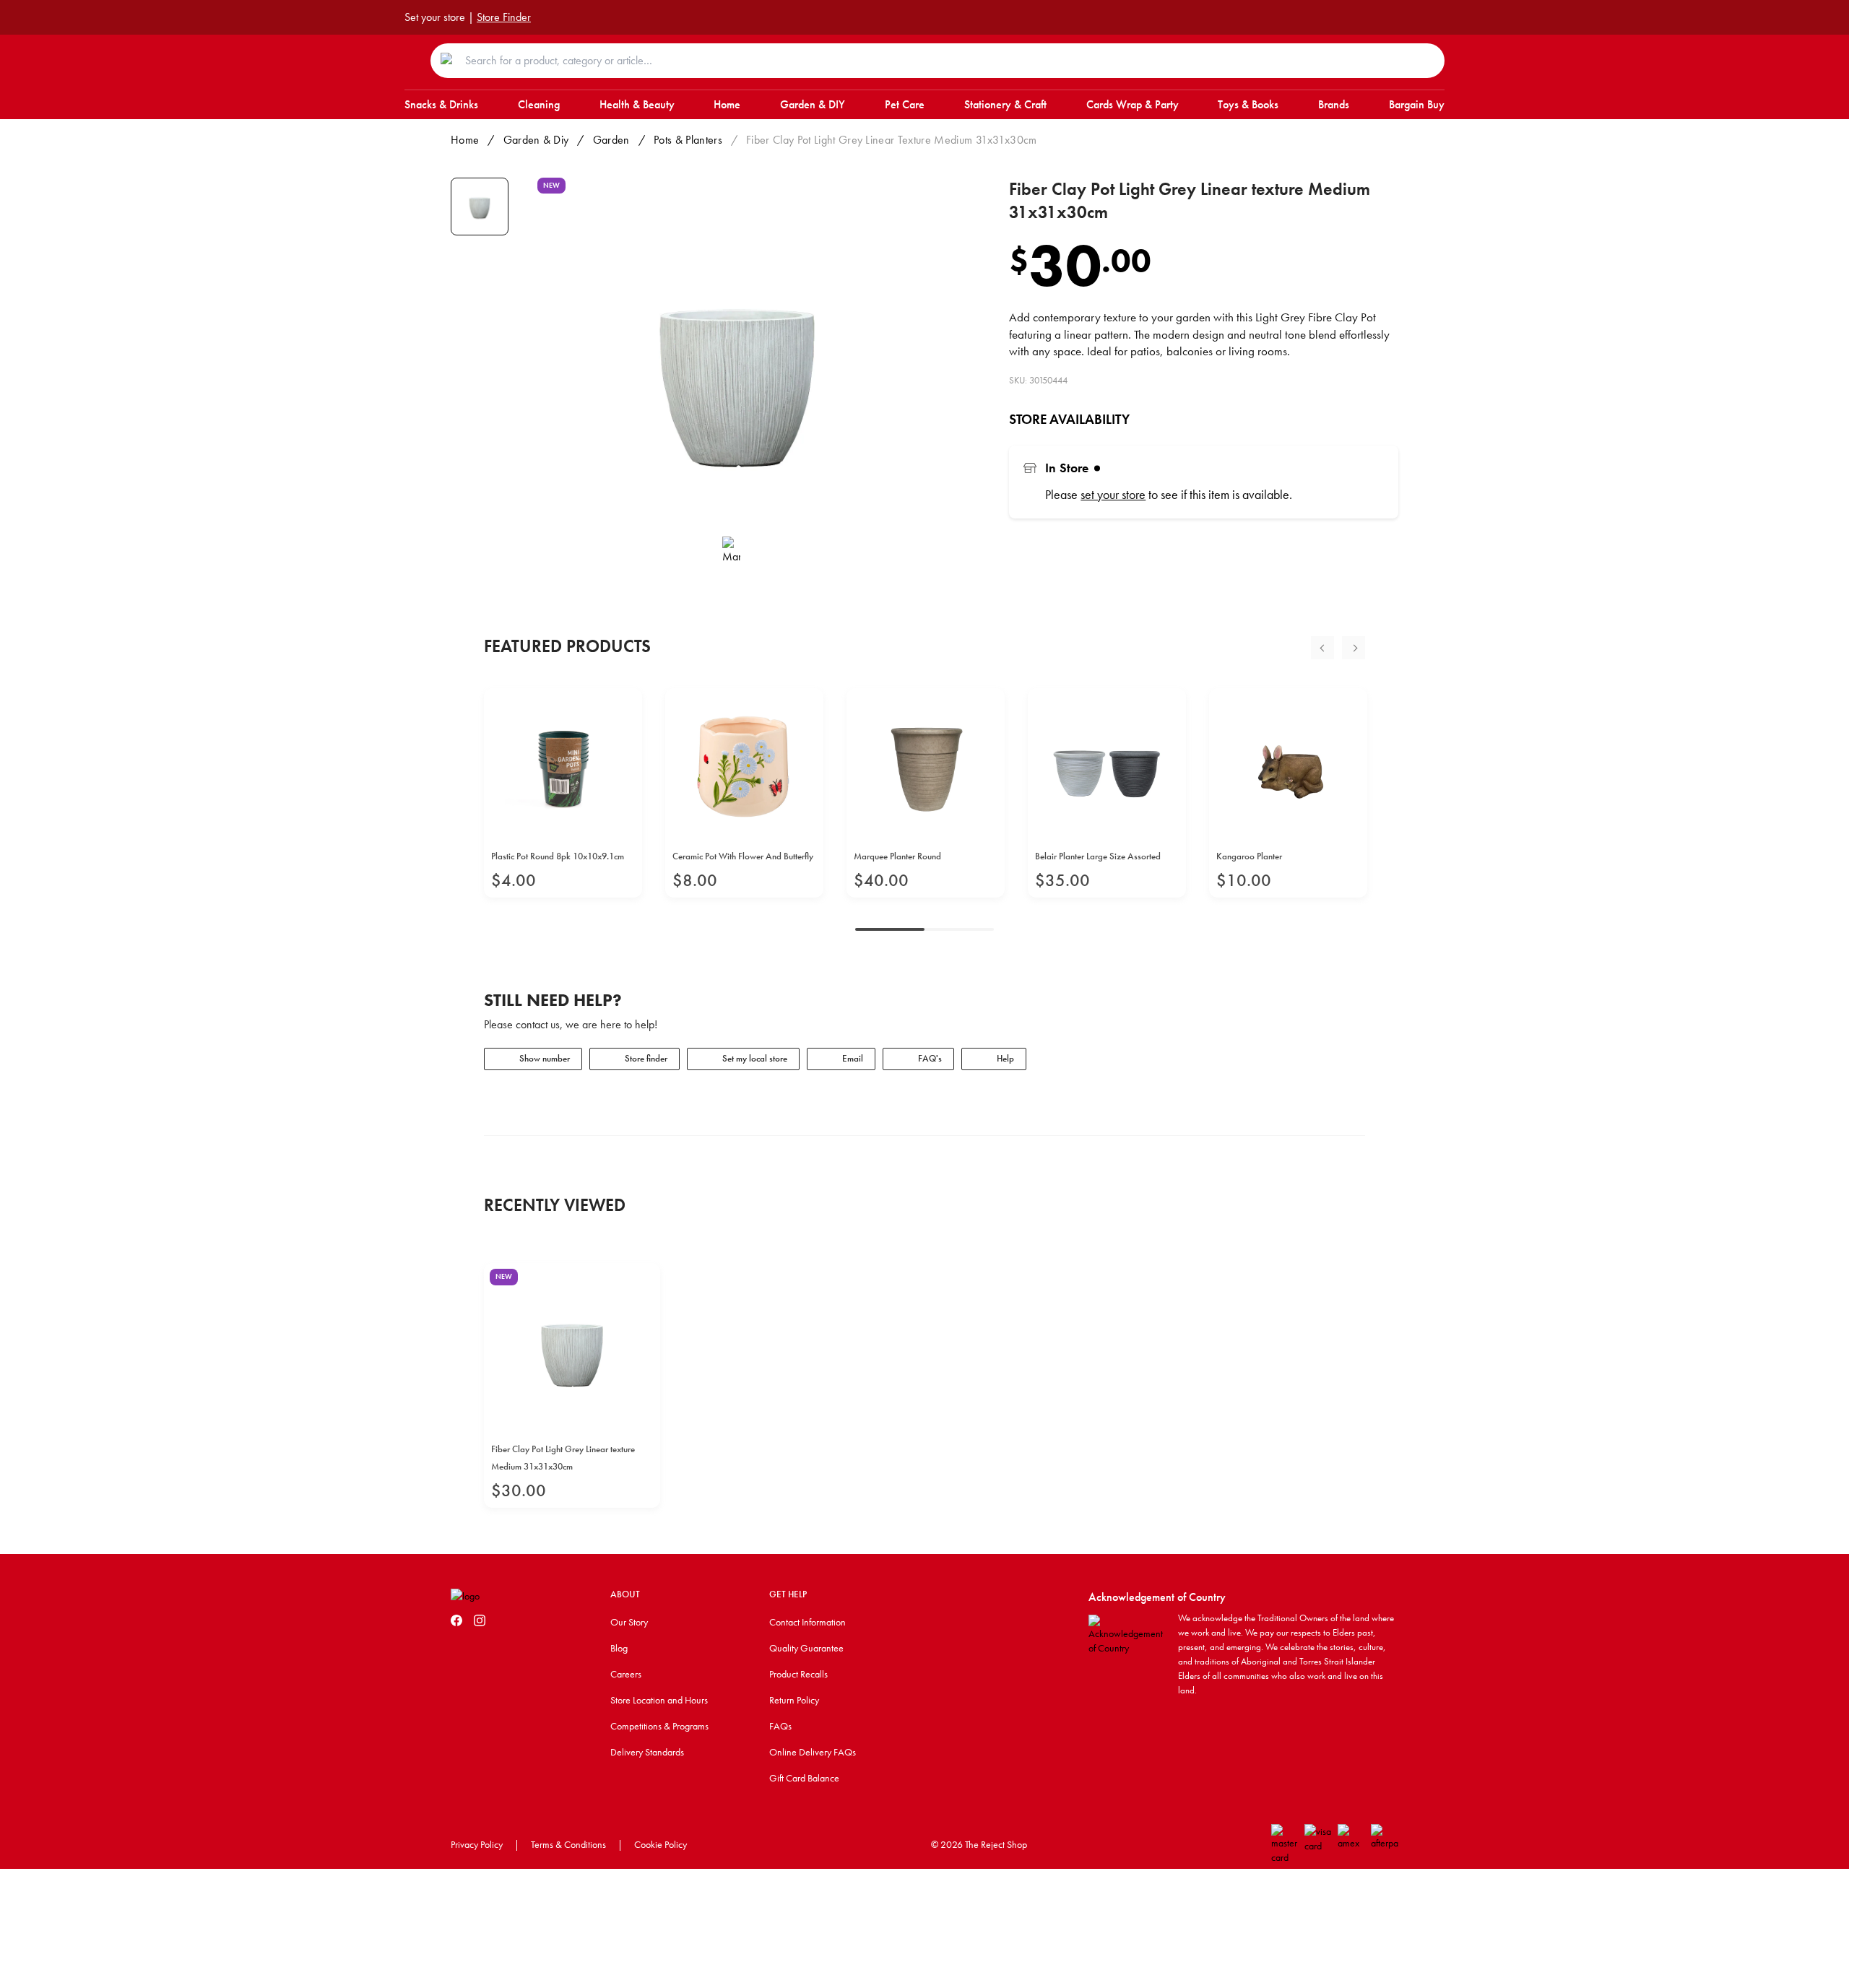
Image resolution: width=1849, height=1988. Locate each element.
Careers (626, 1674)
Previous (1322, 648)
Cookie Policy (661, 1844)
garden (611, 140)
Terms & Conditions (568, 1844)
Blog (619, 1648)
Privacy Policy (477, 1844)
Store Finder (504, 17)
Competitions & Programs (659, 1726)
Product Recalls (798, 1674)
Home (465, 140)
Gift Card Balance (804, 1778)
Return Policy (794, 1700)
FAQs (780, 1726)
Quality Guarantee (806, 1648)
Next (1354, 648)
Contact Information (807, 1622)
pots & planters (688, 140)
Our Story (629, 1622)
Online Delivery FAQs (813, 1752)
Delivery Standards (647, 1752)
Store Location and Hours (659, 1700)
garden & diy (536, 140)
